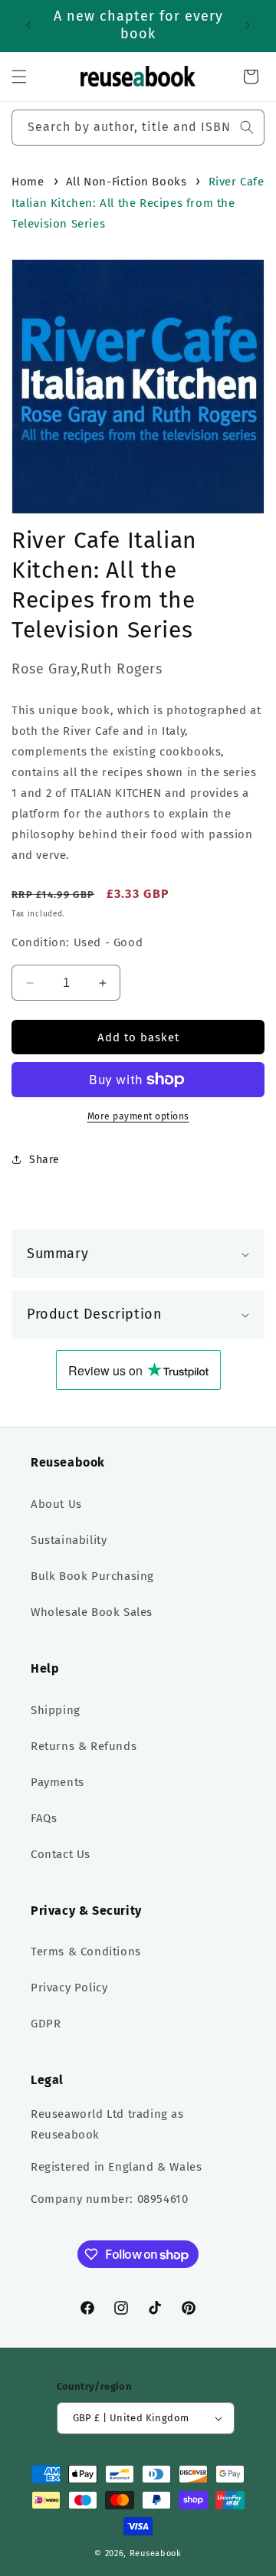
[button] (19, 77)
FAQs (44, 1818)
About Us (56, 1504)
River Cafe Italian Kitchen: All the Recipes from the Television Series (138, 203)
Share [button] (44, 1160)
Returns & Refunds (84, 1746)
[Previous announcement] (28, 25)
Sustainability (69, 1540)
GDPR (46, 2024)
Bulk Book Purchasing (92, 1576)
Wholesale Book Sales (92, 1612)
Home (28, 182)
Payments (58, 1782)
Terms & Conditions (86, 1952)
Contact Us (61, 1854)
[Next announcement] (248, 25)
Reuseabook (156, 2553)
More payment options (138, 1116)
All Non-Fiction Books (127, 182)
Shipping (56, 1710)
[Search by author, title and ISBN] (247, 127)
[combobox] (138, 128)
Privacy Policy (69, 1988)
